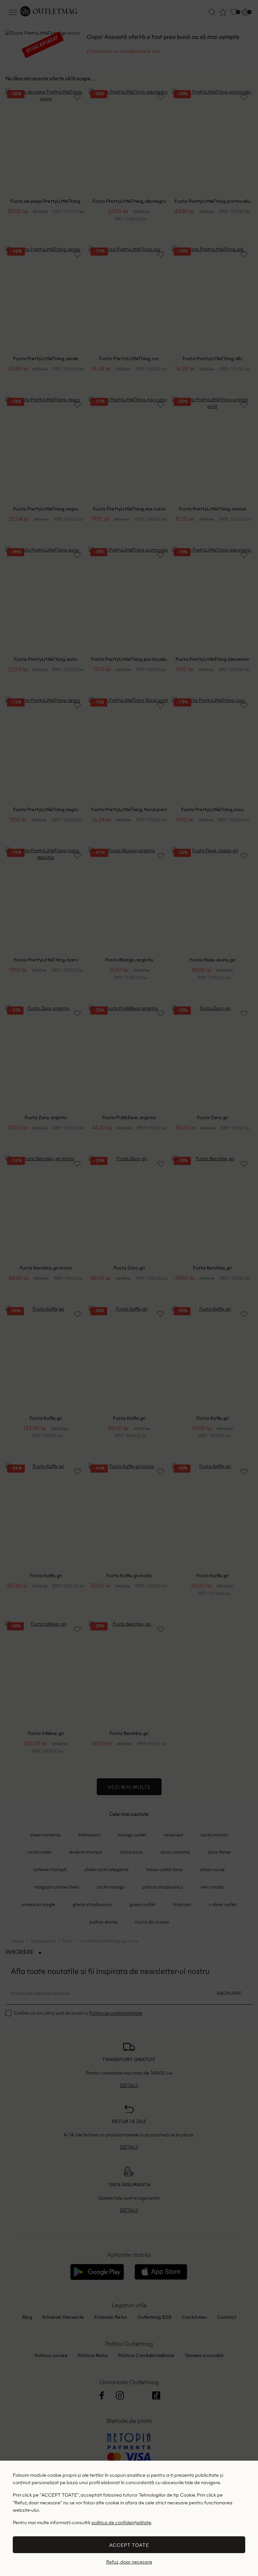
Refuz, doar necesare (129, 2562)
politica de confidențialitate (121, 2522)
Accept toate (129, 2545)
